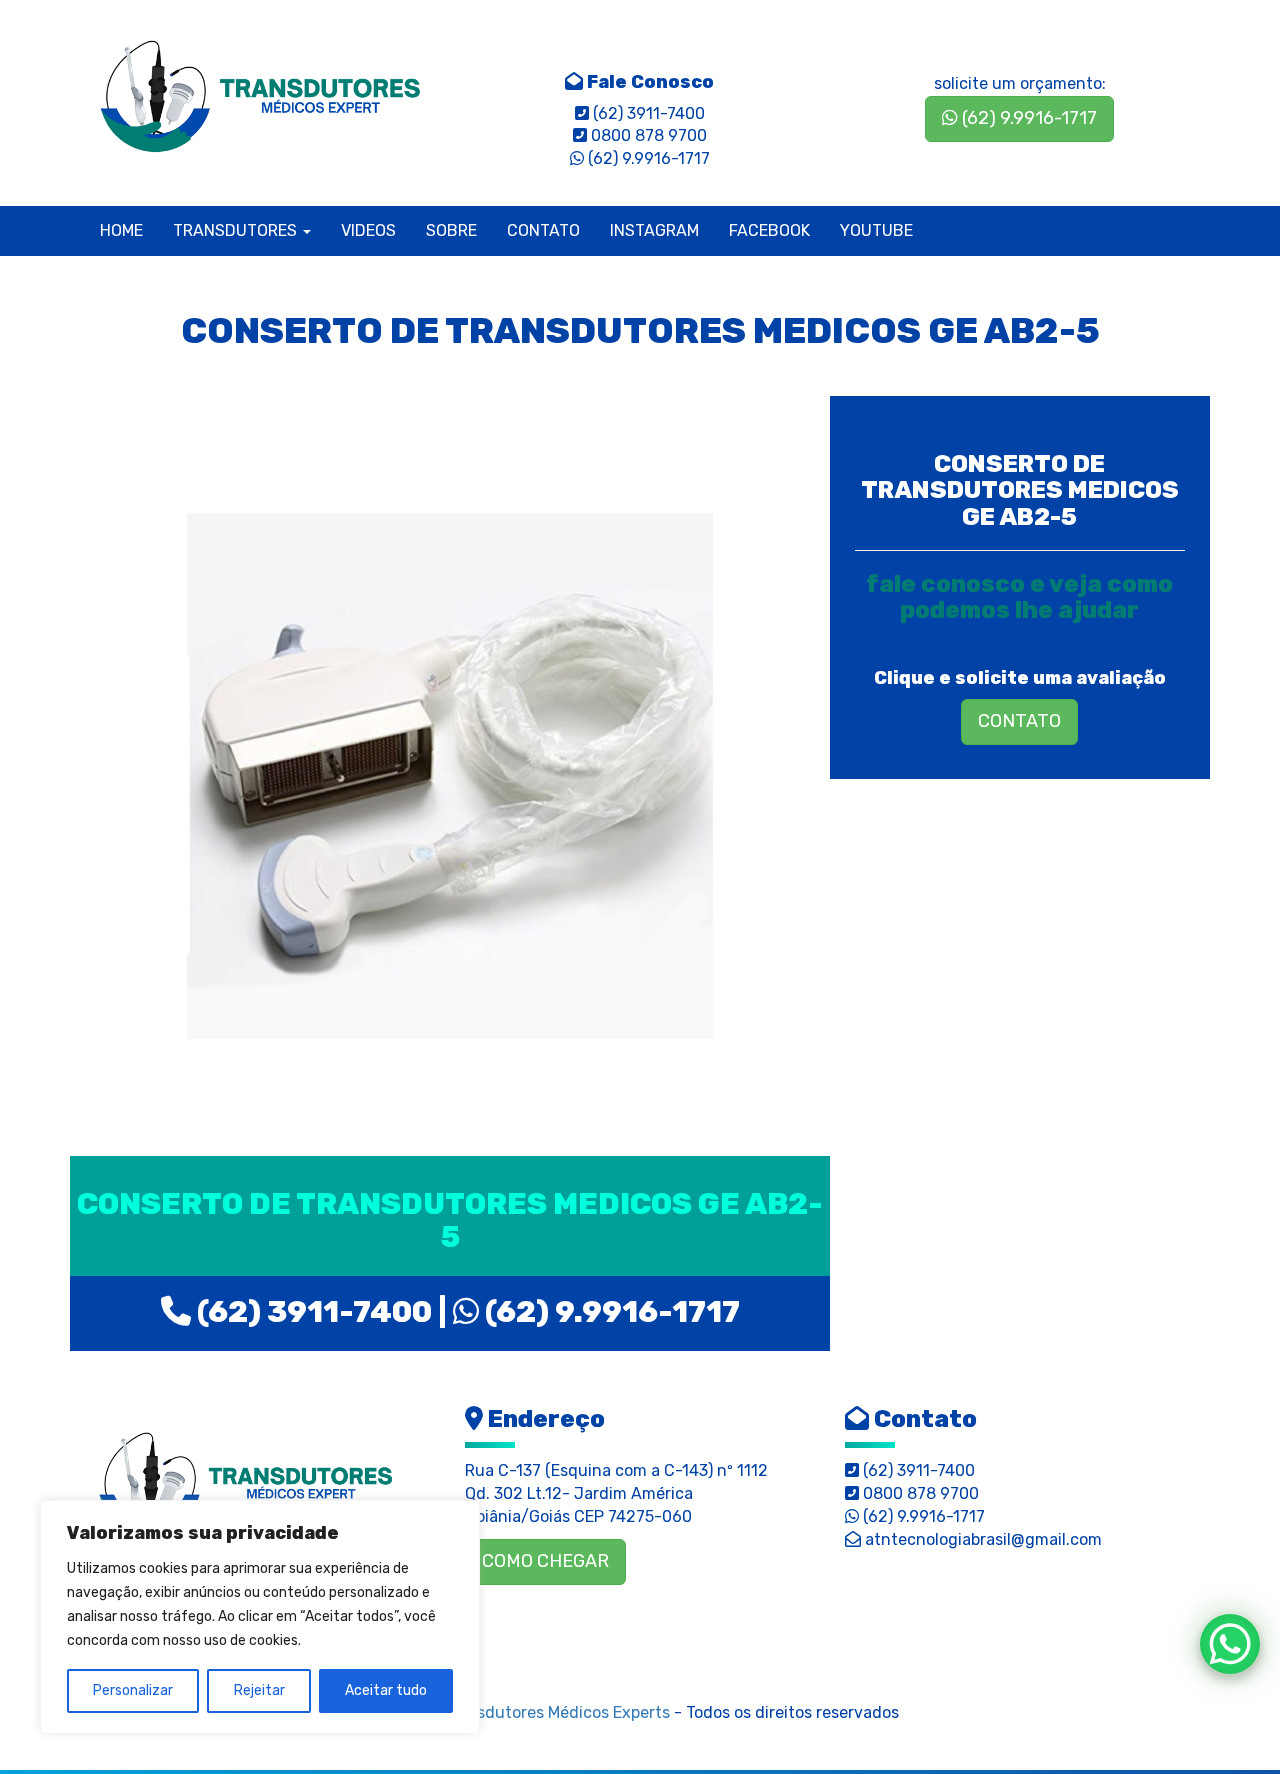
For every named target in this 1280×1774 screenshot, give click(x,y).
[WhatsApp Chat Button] (1230, 1644)
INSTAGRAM (654, 230)
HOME (121, 230)
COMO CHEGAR (545, 1561)
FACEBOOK (769, 230)
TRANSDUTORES (237, 230)
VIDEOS (368, 230)
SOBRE (451, 230)
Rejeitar (259, 1690)
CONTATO (543, 230)
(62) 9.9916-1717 (1027, 118)
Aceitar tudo (386, 1690)
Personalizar (133, 1690)
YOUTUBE (876, 230)
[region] (260, 1617)
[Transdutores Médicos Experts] (245, 1480)
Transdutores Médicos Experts (556, 1712)
